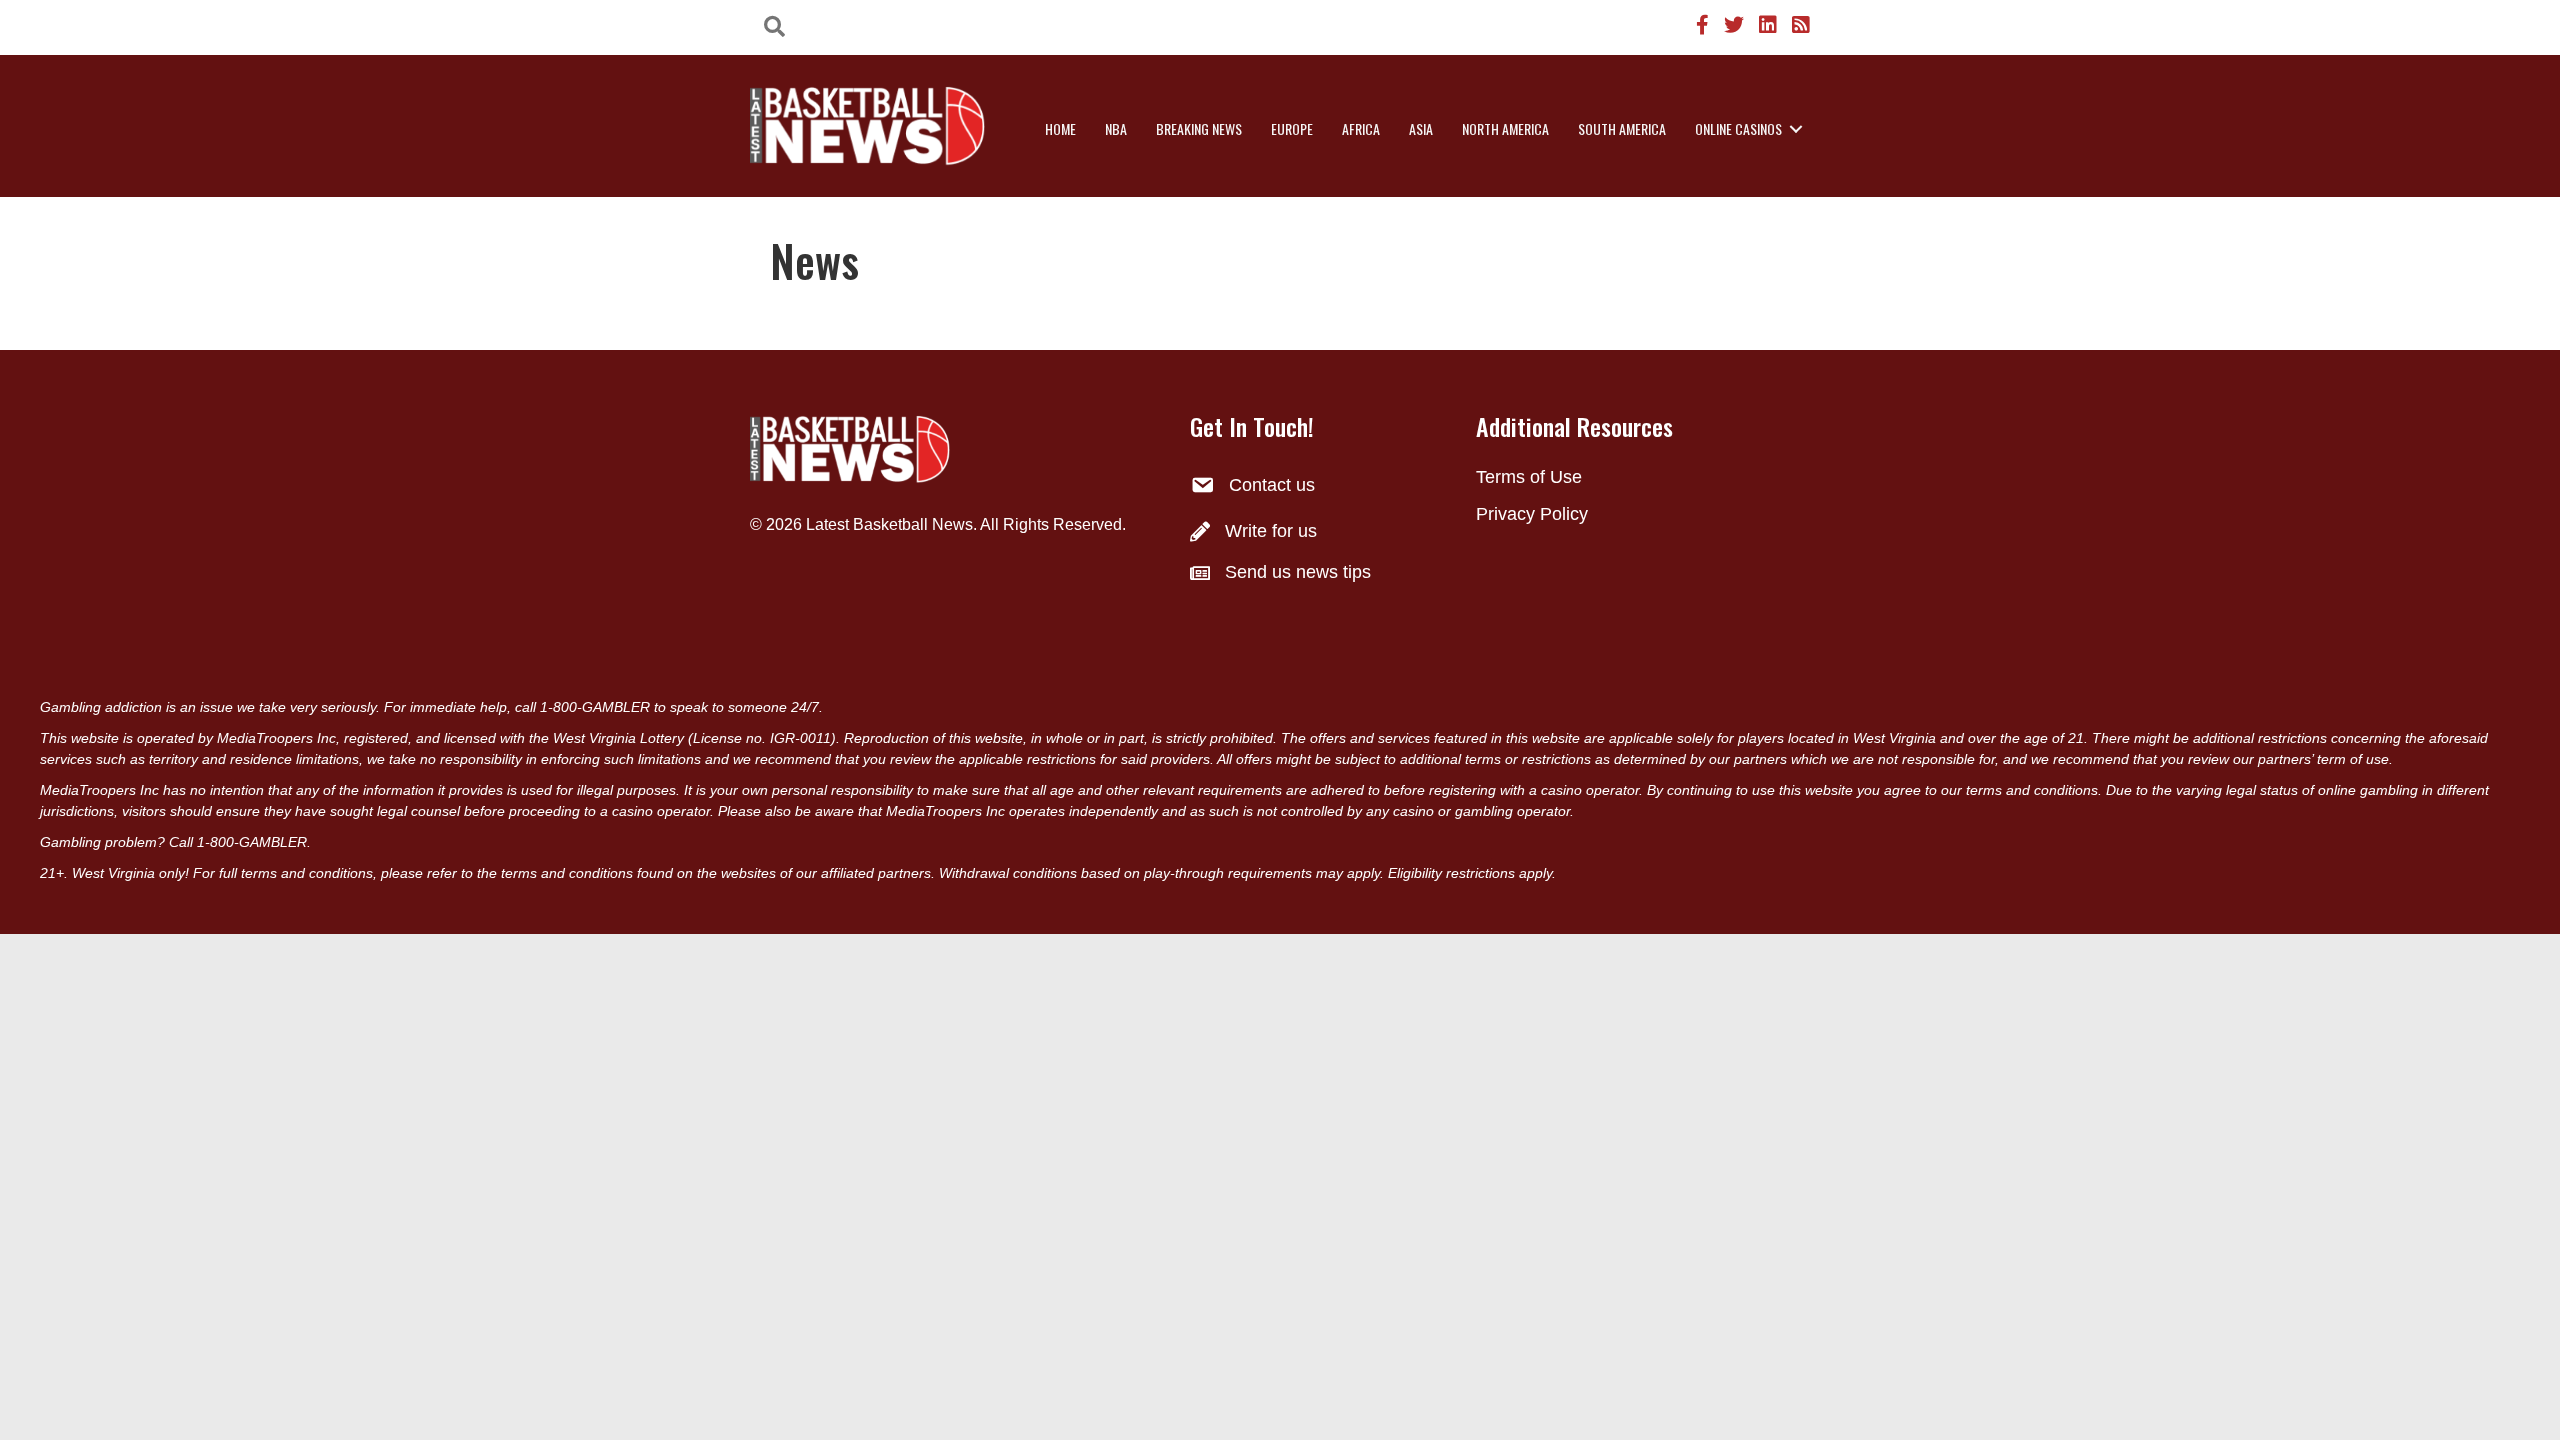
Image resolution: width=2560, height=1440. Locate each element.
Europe (1292, 128)
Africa (1361, 128)
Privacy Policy (1532, 514)
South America (1622, 128)
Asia (1421, 128)
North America (1505, 128)
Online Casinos (1738, 128)
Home (1060, 128)
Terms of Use (1529, 477)
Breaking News (1199, 128)
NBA (1116, 128)
